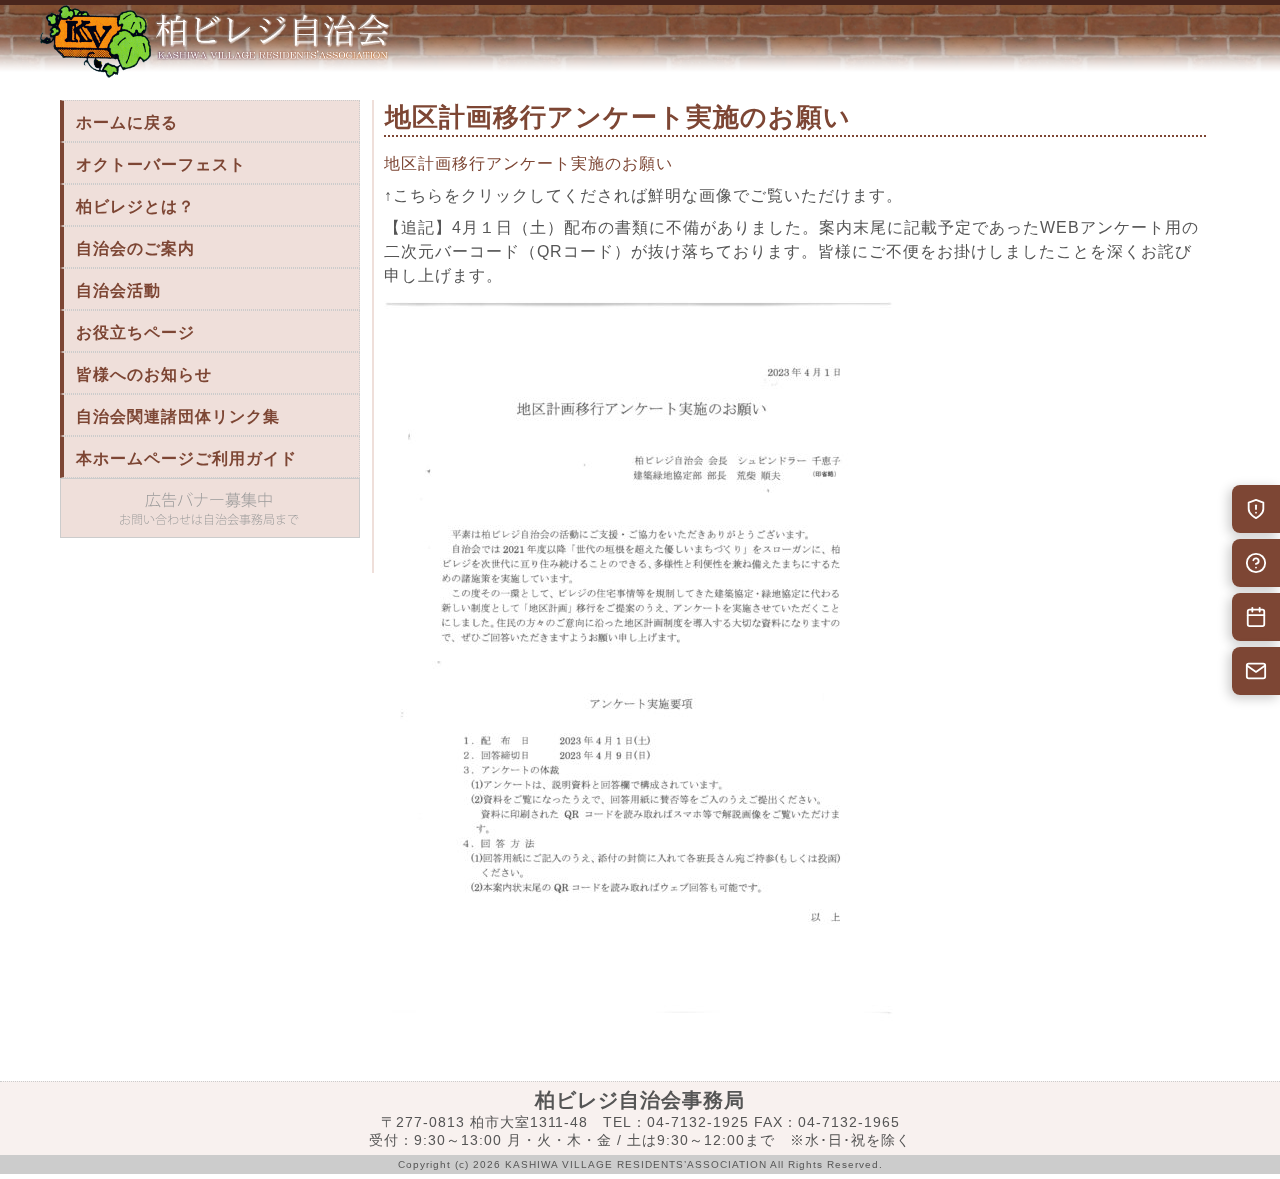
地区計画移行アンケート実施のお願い (528, 163)
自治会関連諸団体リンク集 (178, 416)
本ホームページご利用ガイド (186, 458)
